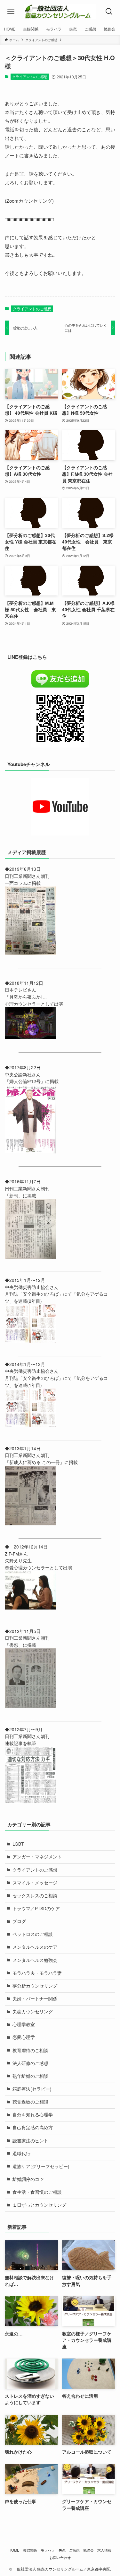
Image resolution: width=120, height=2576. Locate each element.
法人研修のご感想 (30, 2063)
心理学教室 (24, 2024)
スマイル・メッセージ (35, 1883)
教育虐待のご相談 (30, 2050)
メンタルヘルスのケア (35, 1947)
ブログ (19, 1921)
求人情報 (104, 2550)
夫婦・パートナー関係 (35, 1999)
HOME (14, 2550)
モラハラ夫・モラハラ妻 (37, 1973)
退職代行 (21, 2153)
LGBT (18, 1844)
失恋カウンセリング (33, 2011)
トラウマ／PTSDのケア (36, 1908)
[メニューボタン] (11, 12)
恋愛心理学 (24, 2037)
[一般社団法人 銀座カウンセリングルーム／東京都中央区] (60, 12)
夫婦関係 (30, 2550)
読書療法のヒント (30, 2141)
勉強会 (88, 2550)
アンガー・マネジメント (37, 1857)
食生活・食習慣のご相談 (37, 2192)
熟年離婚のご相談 (30, 2076)
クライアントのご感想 (30, 76)
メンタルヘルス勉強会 (35, 1960)
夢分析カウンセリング (35, 1986)
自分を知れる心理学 (33, 2115)
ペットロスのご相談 (33, 1934)
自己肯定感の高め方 (33, 2127)
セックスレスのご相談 (35, 1896)
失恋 (62, 2550)
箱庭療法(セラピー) (32, 2089)
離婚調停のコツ (28, 2179)
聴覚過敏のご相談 (30, 2102)
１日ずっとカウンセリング (39, 2205)
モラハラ (48, 2550)
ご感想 (74, 2550)
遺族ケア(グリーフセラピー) (41, 2166)
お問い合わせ (60, 2557)
